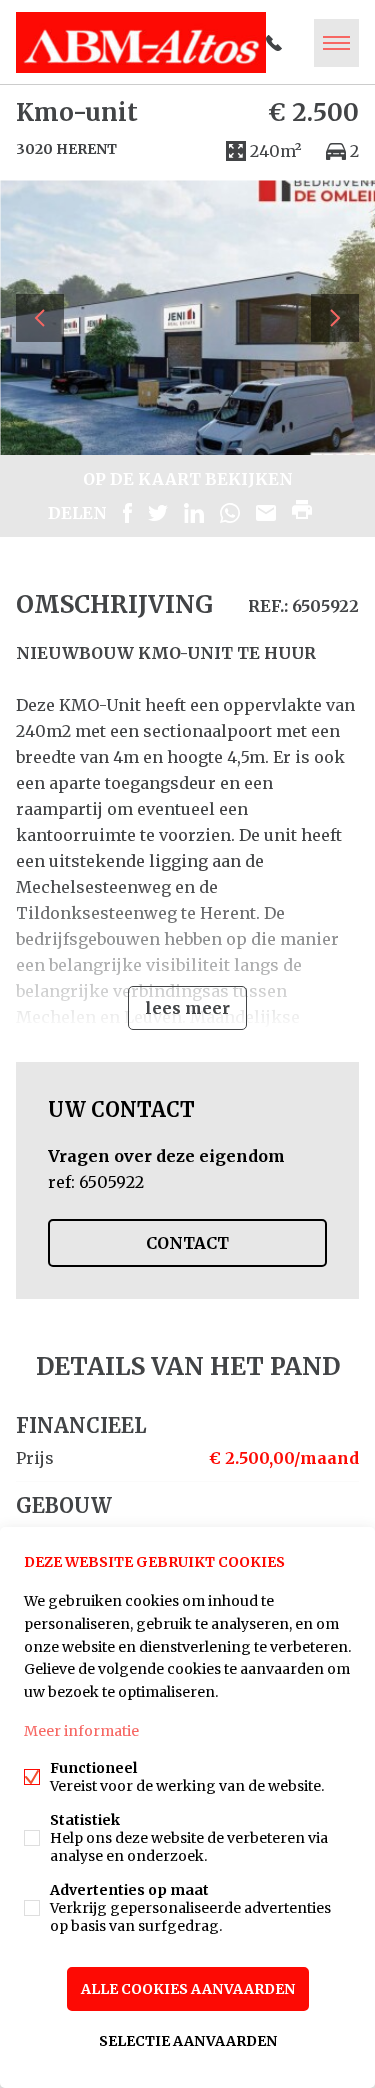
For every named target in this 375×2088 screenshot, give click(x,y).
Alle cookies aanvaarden (188, 1989)
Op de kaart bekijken (188, 479)
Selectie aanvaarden (188, 2041)
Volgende (335, 318)
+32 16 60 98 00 (274, 43)
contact (187, 1243)
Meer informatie (81, 1731)
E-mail (266, 513)
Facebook (127, 513)
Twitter (158, 513)
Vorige (40, 318)
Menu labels (336, 43)
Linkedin (194, 513)
